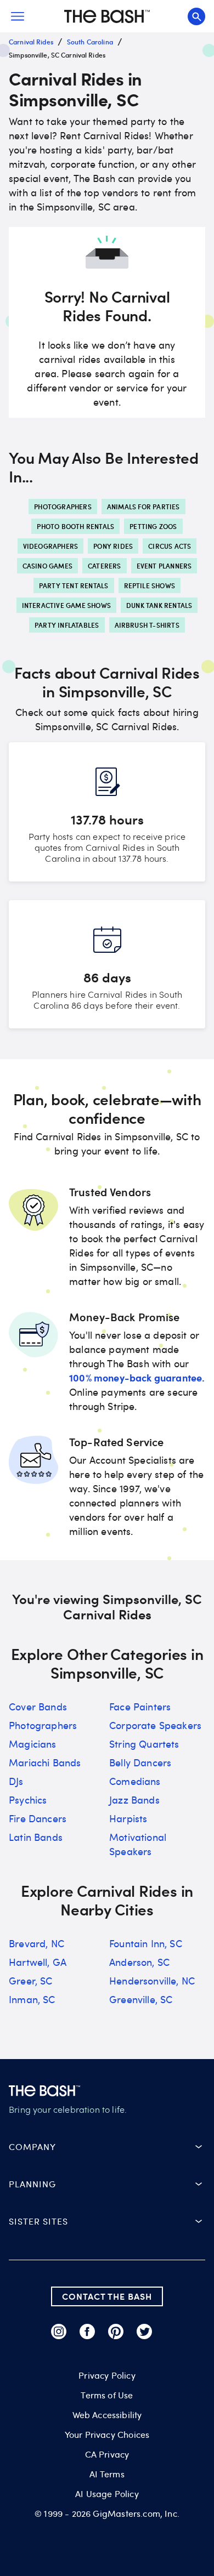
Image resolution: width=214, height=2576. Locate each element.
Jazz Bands (134, 1800)
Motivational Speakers (138, 1844)
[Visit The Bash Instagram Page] (59, 2332)
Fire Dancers (38, 1818)
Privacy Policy (107, 2375)
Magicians (33, 1744)
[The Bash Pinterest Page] (116, 2332)
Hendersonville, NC (152, 1981)
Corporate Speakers (155, 1725)
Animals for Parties (143, 507)
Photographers (63, 507)
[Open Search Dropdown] (196, 16)
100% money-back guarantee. (137, 1377)
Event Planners (164, 566)
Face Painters (140, 1707)
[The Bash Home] (107, 16)
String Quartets (144, 1744)
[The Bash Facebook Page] (87, 2332)
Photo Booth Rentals (75, 526)
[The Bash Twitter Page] (144, 2332)
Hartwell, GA (38, 1962)
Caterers (105, 566)
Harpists (128, 1818)
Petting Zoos (153, 526)
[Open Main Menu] (18, 16)
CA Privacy (107, 2454)
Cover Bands (38, 1707)
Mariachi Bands (45, 1762)
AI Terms (107, 2474)
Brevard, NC (36, 1943)
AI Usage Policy (107, 2494)
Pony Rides (113, 546)
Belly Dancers (140, 1762)
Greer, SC (31, 1981)
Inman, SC (32, 1999)
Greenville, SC (141, 1999)
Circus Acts (170, 546)
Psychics (28, 1800)
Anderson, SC (139, 1962)
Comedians (135, 1781)
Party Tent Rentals (74, 585)
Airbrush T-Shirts (147, 625)
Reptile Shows (150, 585)
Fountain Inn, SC (146, 1943)
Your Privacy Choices (107, 2435)
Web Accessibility (107, 2415)
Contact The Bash (107, 2296)
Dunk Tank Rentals (159, 605)
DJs (16, 1781)
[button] (107, 2147)
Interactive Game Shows (66, 605)
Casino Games (47, 566)
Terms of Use (107, 2395)
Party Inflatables (67, 625)
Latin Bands (36, 1837)
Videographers (51, 546)
